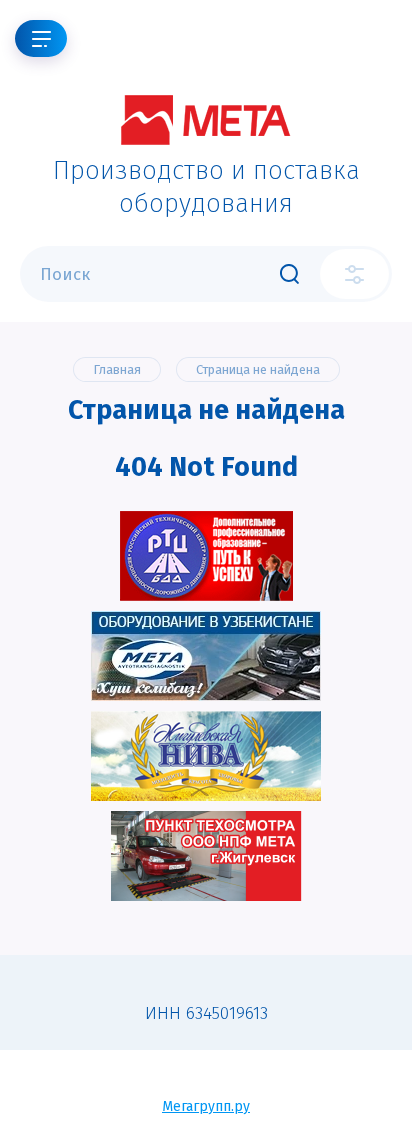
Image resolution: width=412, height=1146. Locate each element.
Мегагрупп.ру (206, 1106)
